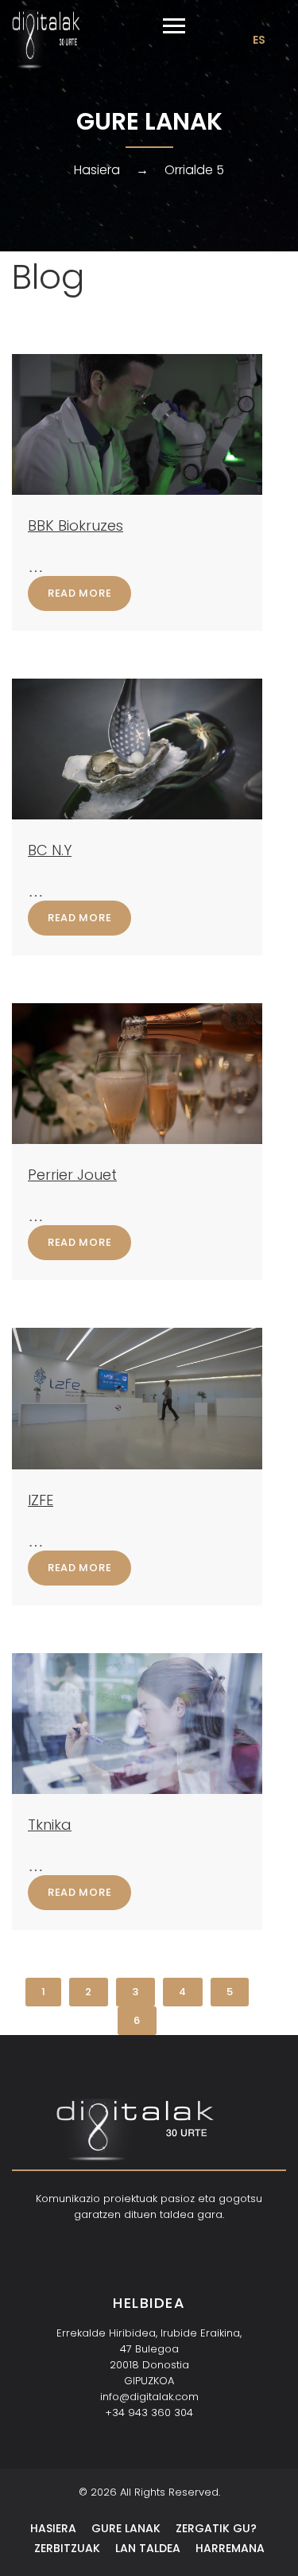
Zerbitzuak (67, 2548)
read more (79, 593)
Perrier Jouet (72, 1175)
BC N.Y (50, 850)
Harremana (230, 2548)
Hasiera (97, 170)
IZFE (41, 1500)
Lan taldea (148, 2548)
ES (259, 40)
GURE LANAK (126, 2528)
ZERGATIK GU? (216, 2528)
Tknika (50, 1825)
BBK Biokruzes (75, 525)
